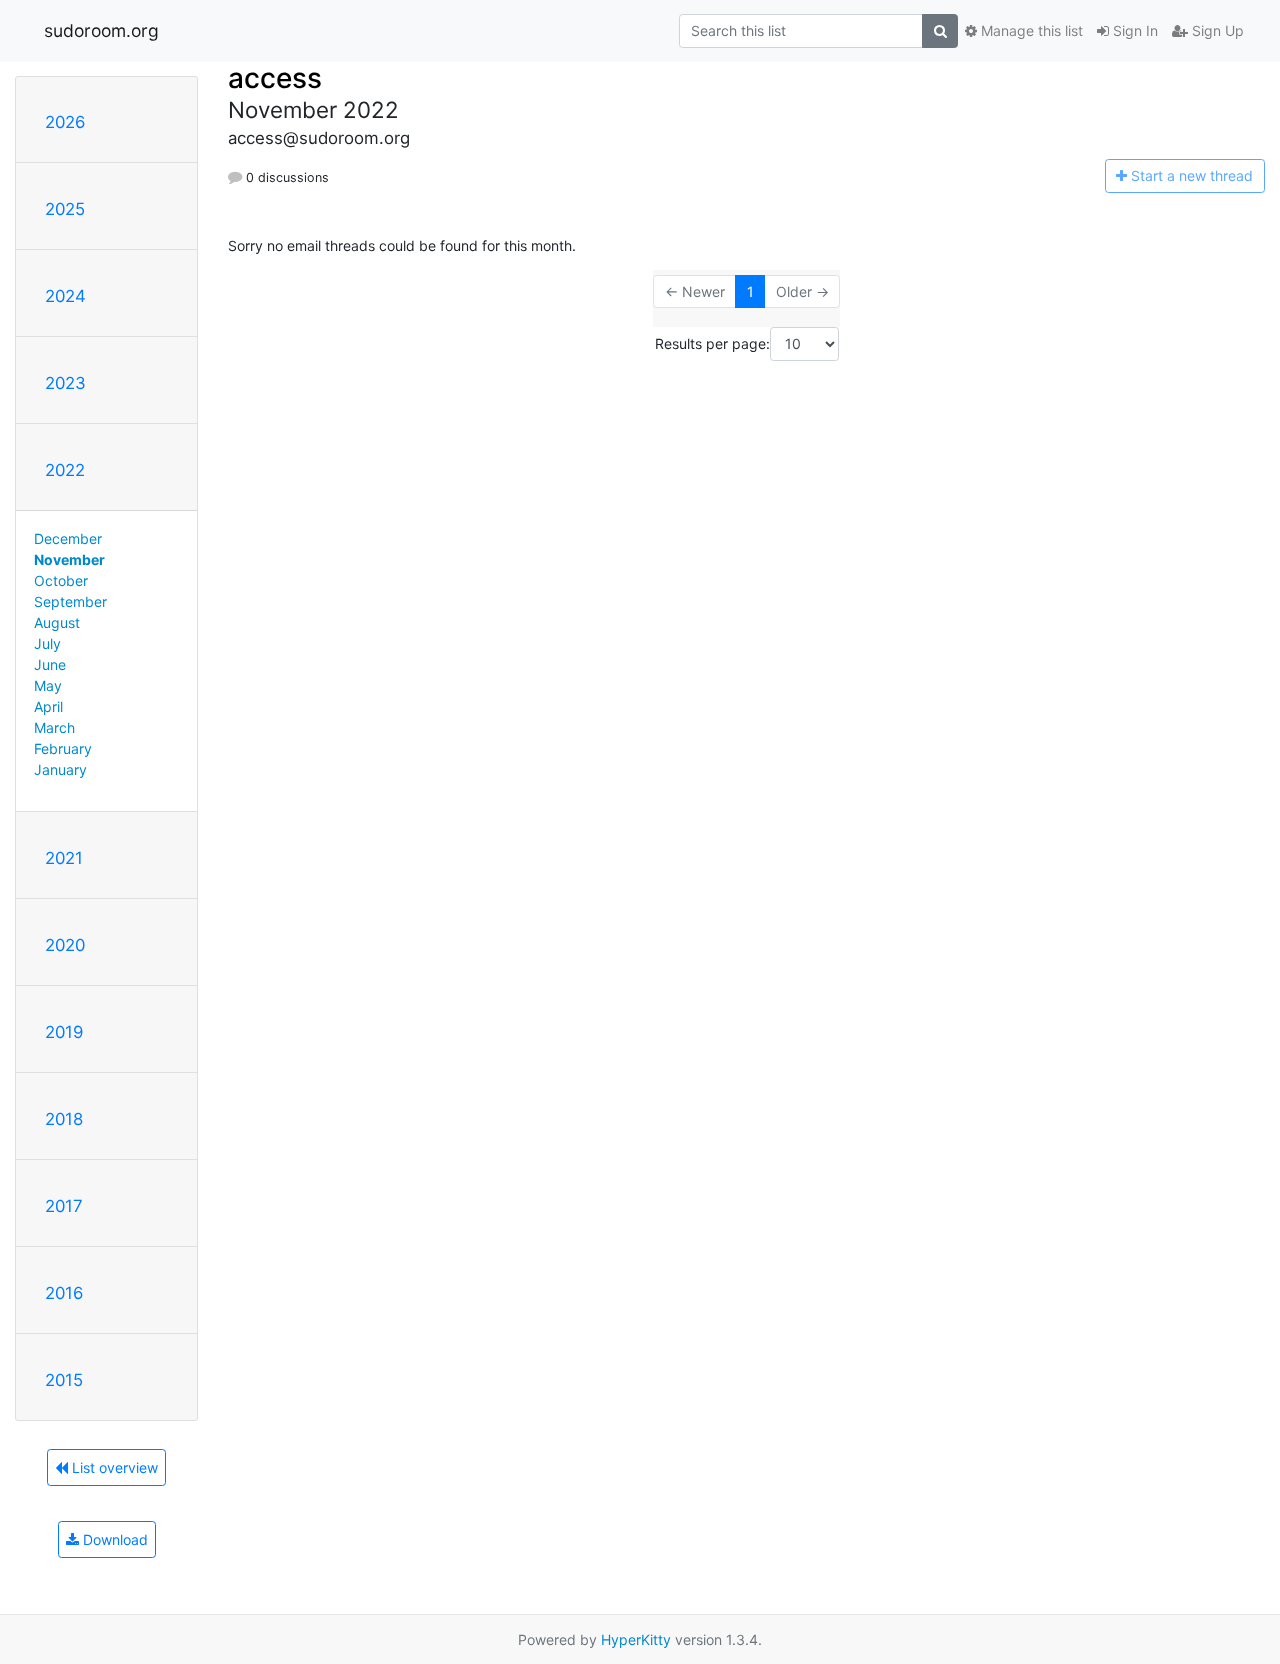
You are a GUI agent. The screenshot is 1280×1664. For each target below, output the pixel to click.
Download (113, 1539)
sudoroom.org (101, 30)
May (48, 685)
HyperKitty (636, 1639)
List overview (113, 1467)
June (50, 664)
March (54, 727)
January (60, 769)
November (69, 559)
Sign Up (1216, 30)
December (68, 538)
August (57, 622)
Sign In (1133, 30)
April (48, 706)
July (47, 643)
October (61, 580)
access (275, 78)
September (70, 601)
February (63, 748)
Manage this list (1030, 30)
